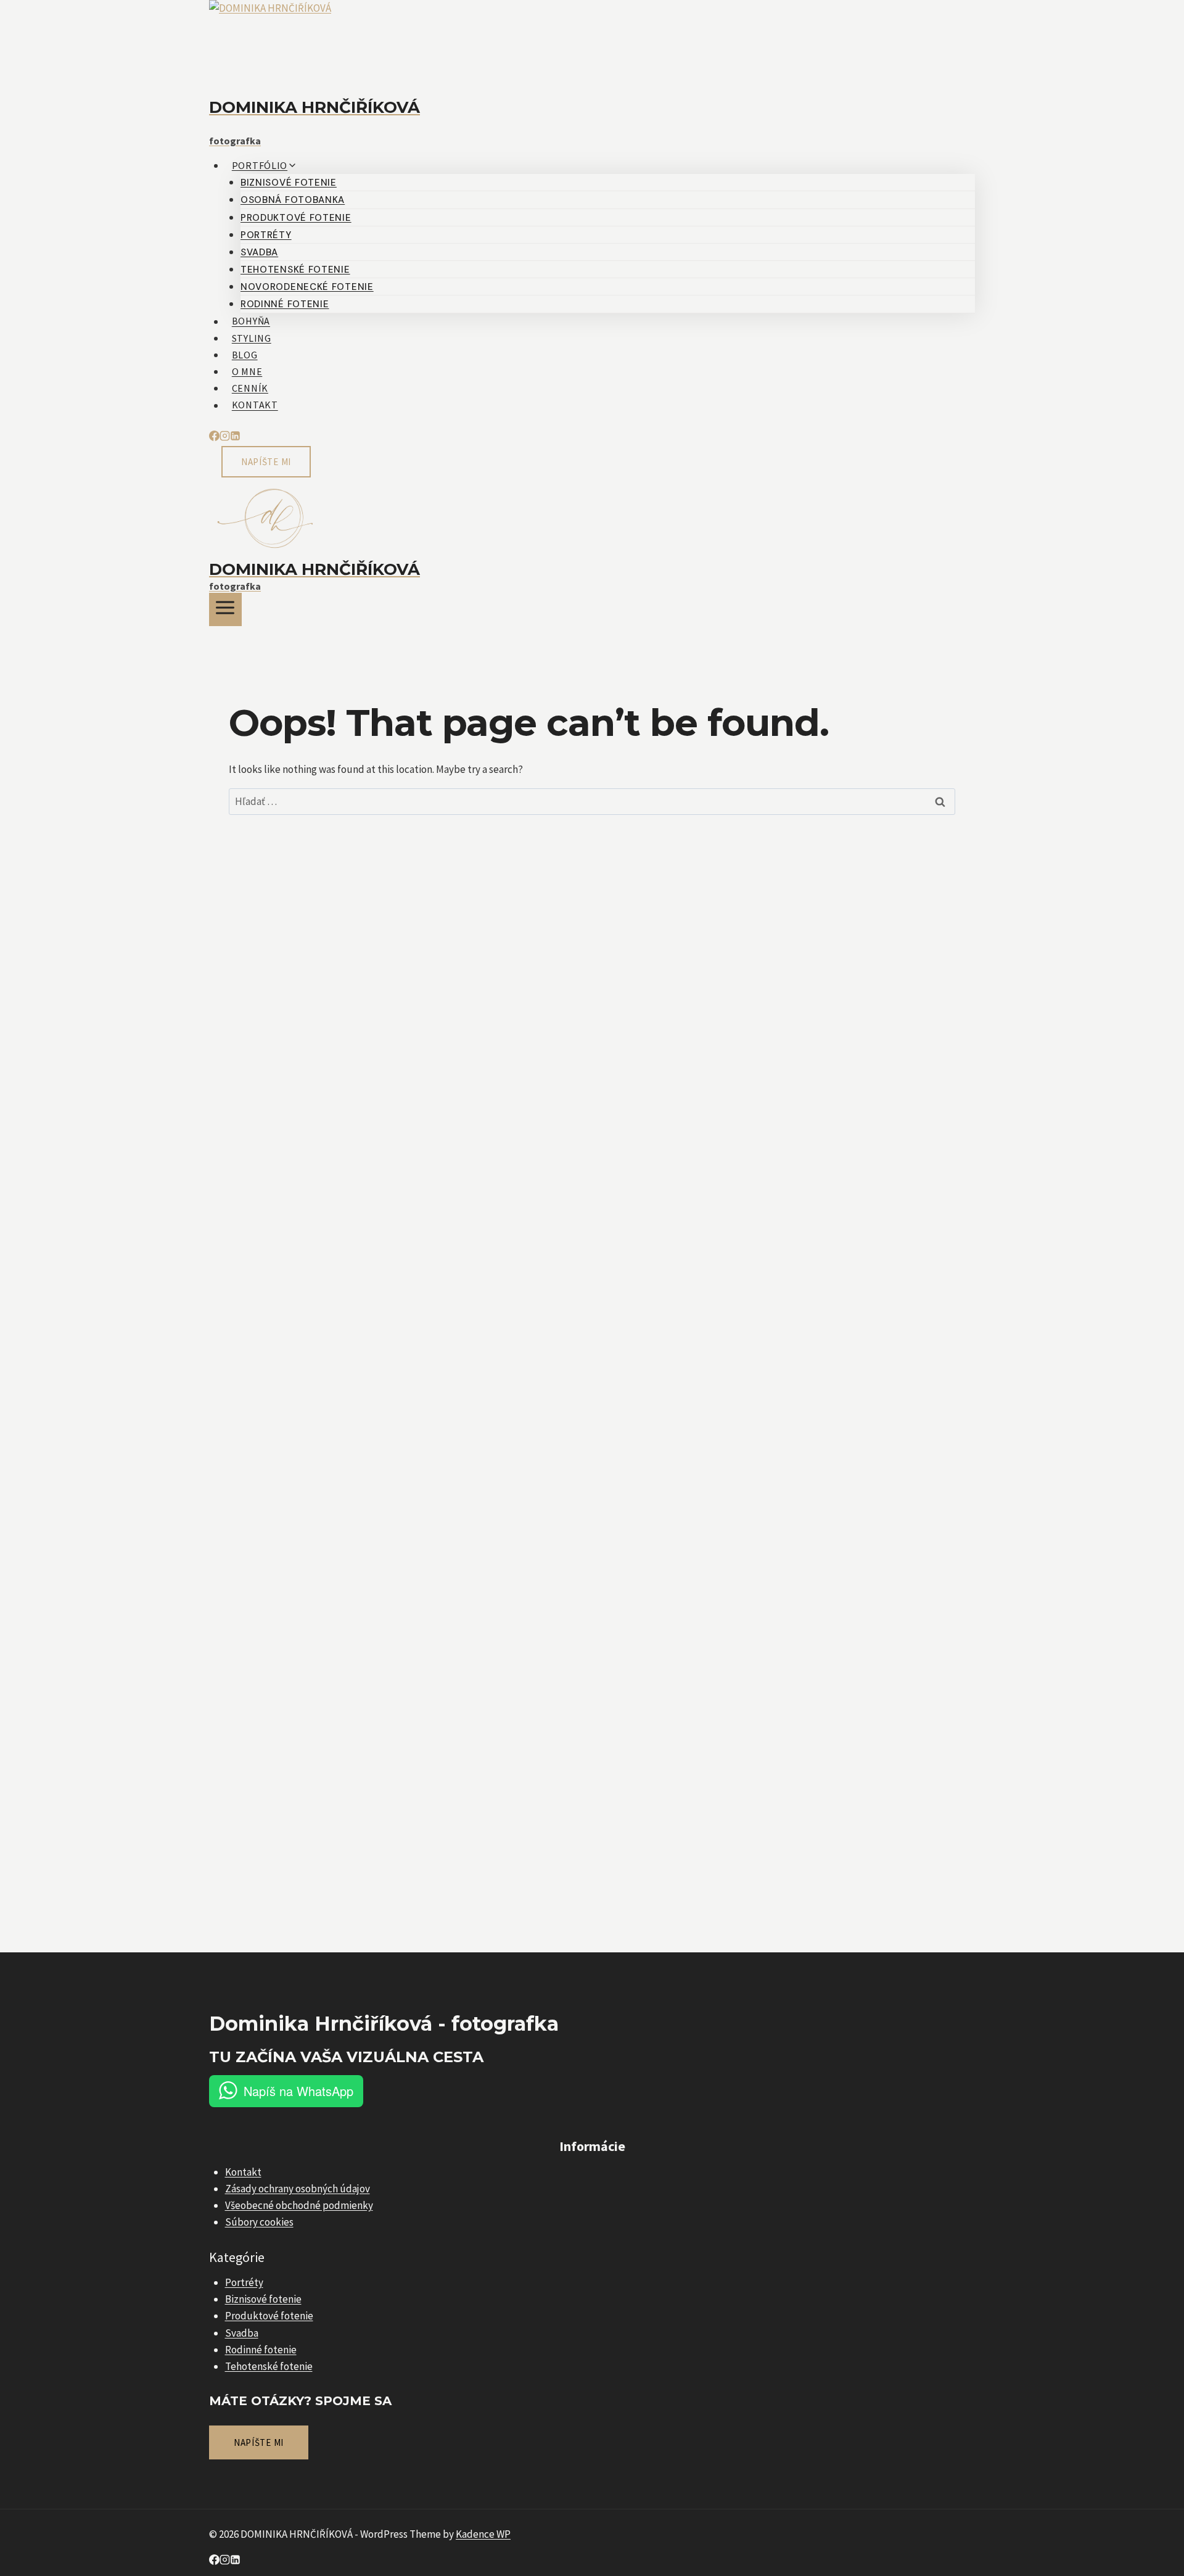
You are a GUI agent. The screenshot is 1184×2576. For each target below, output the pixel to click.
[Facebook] (214, 437)
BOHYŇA (251, 321)
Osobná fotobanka (293, 200)
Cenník (250, 388)
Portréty (266, 235)
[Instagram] (225, 437)
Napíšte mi (266, 462)
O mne (247, 371)
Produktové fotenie (296, 218)
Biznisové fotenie (289, 183)
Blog (245, 355)
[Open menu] (225, 609)
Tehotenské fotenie (295, 270)
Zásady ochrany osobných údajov (298, 2189)
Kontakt (255, 405)
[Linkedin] (235, 437)
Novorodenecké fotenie (307, 287)
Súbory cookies (259, 2222)
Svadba (259, 252)
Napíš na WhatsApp (298, 2091)
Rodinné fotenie (285, 304)
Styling (252, 338)
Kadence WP (483, 2534)
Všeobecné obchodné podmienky (299, 2205)
